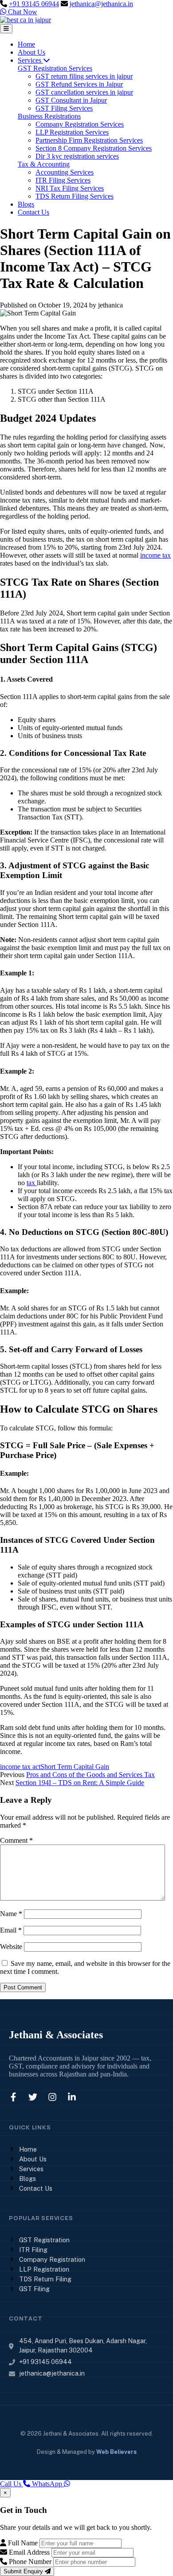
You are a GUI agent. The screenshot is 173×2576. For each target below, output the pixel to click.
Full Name (22, 2543)
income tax (155, 555)
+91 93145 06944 (34, 4)
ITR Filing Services (63, 180)
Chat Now (22, 12)
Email (11, 1930)
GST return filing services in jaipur (84, 76)
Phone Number (29, 2562)
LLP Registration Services (72, 132)
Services (30, 60)
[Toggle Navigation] (6, 29)
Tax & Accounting (44, 164)
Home (26, 44)
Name (11, 1914)
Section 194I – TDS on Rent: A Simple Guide (80, 1783)
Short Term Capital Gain (75, 1767)
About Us (31, 52)
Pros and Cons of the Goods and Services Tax (90, 1775)
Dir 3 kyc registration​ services (77, 156)
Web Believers (116, 2452)
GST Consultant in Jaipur (71, 100)
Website (11, 1947)
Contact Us (33, 212)
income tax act (20, 1767)
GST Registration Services (55, 68)
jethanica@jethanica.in (101, 4)
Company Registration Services (80, 124)
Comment (16, 1840)
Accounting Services (65, 172)
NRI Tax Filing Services (70, 188)
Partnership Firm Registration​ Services (89, 140)
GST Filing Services (64, 108)
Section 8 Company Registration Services (94, 148)
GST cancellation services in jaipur (84, 92)
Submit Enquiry (24, 2571)
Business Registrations (49, 116)
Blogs (26, 204)
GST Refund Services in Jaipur (79, 84)
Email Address (28, 2552)
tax (32, 1183)
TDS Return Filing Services (75, 196)
